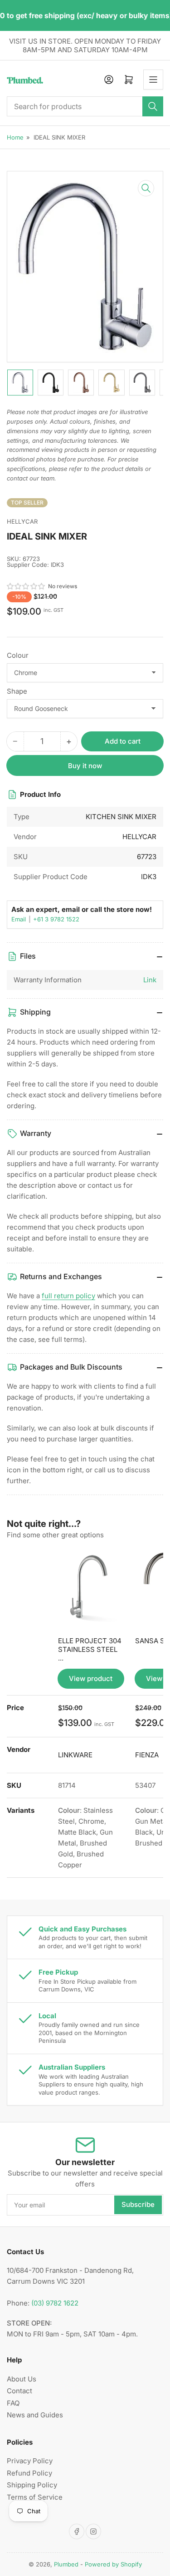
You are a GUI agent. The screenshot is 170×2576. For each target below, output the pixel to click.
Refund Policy (29, 2473)
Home (15, 137)
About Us (22, 2379)
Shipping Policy (32, 2485)
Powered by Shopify (113, 2564)
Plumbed (66, 2564)
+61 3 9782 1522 (56, 919)
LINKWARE (75, 1755)
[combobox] (85, 106)
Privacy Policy (30, 2461)
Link (150, 980)
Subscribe (138, 2204)
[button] (26, 586)
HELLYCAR (22, 521)
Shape (17, 691)
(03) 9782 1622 (55, 2303)
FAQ (13, 2403)
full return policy (68, 1296)
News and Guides (35, 2415)
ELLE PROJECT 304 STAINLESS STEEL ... (90, 1649)
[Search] (153, 106)
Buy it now (85, 766)
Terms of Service (35, 2497)
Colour (18, 655)
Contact (19, 2391)
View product (91, 1678)
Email (19, 919)
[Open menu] (153, 80)
